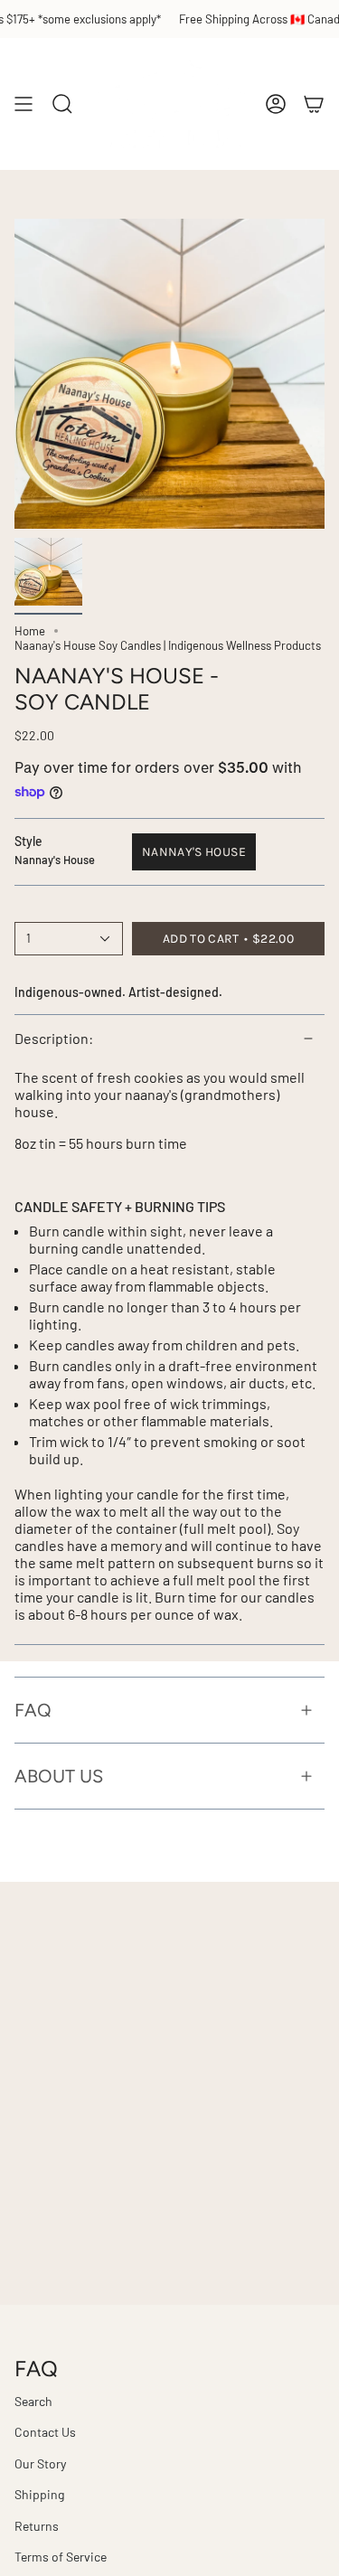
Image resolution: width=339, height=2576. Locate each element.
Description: (54, 1038)
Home (30, 631)
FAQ (33, 1710)
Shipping (39, 2494)
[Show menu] (24, 104)
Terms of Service (61, 2557)
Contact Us (45, 2432)
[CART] (314, 104)
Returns (37, 2526)
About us (59, 1776)
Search (33, 2401)
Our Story (40, 2463)
